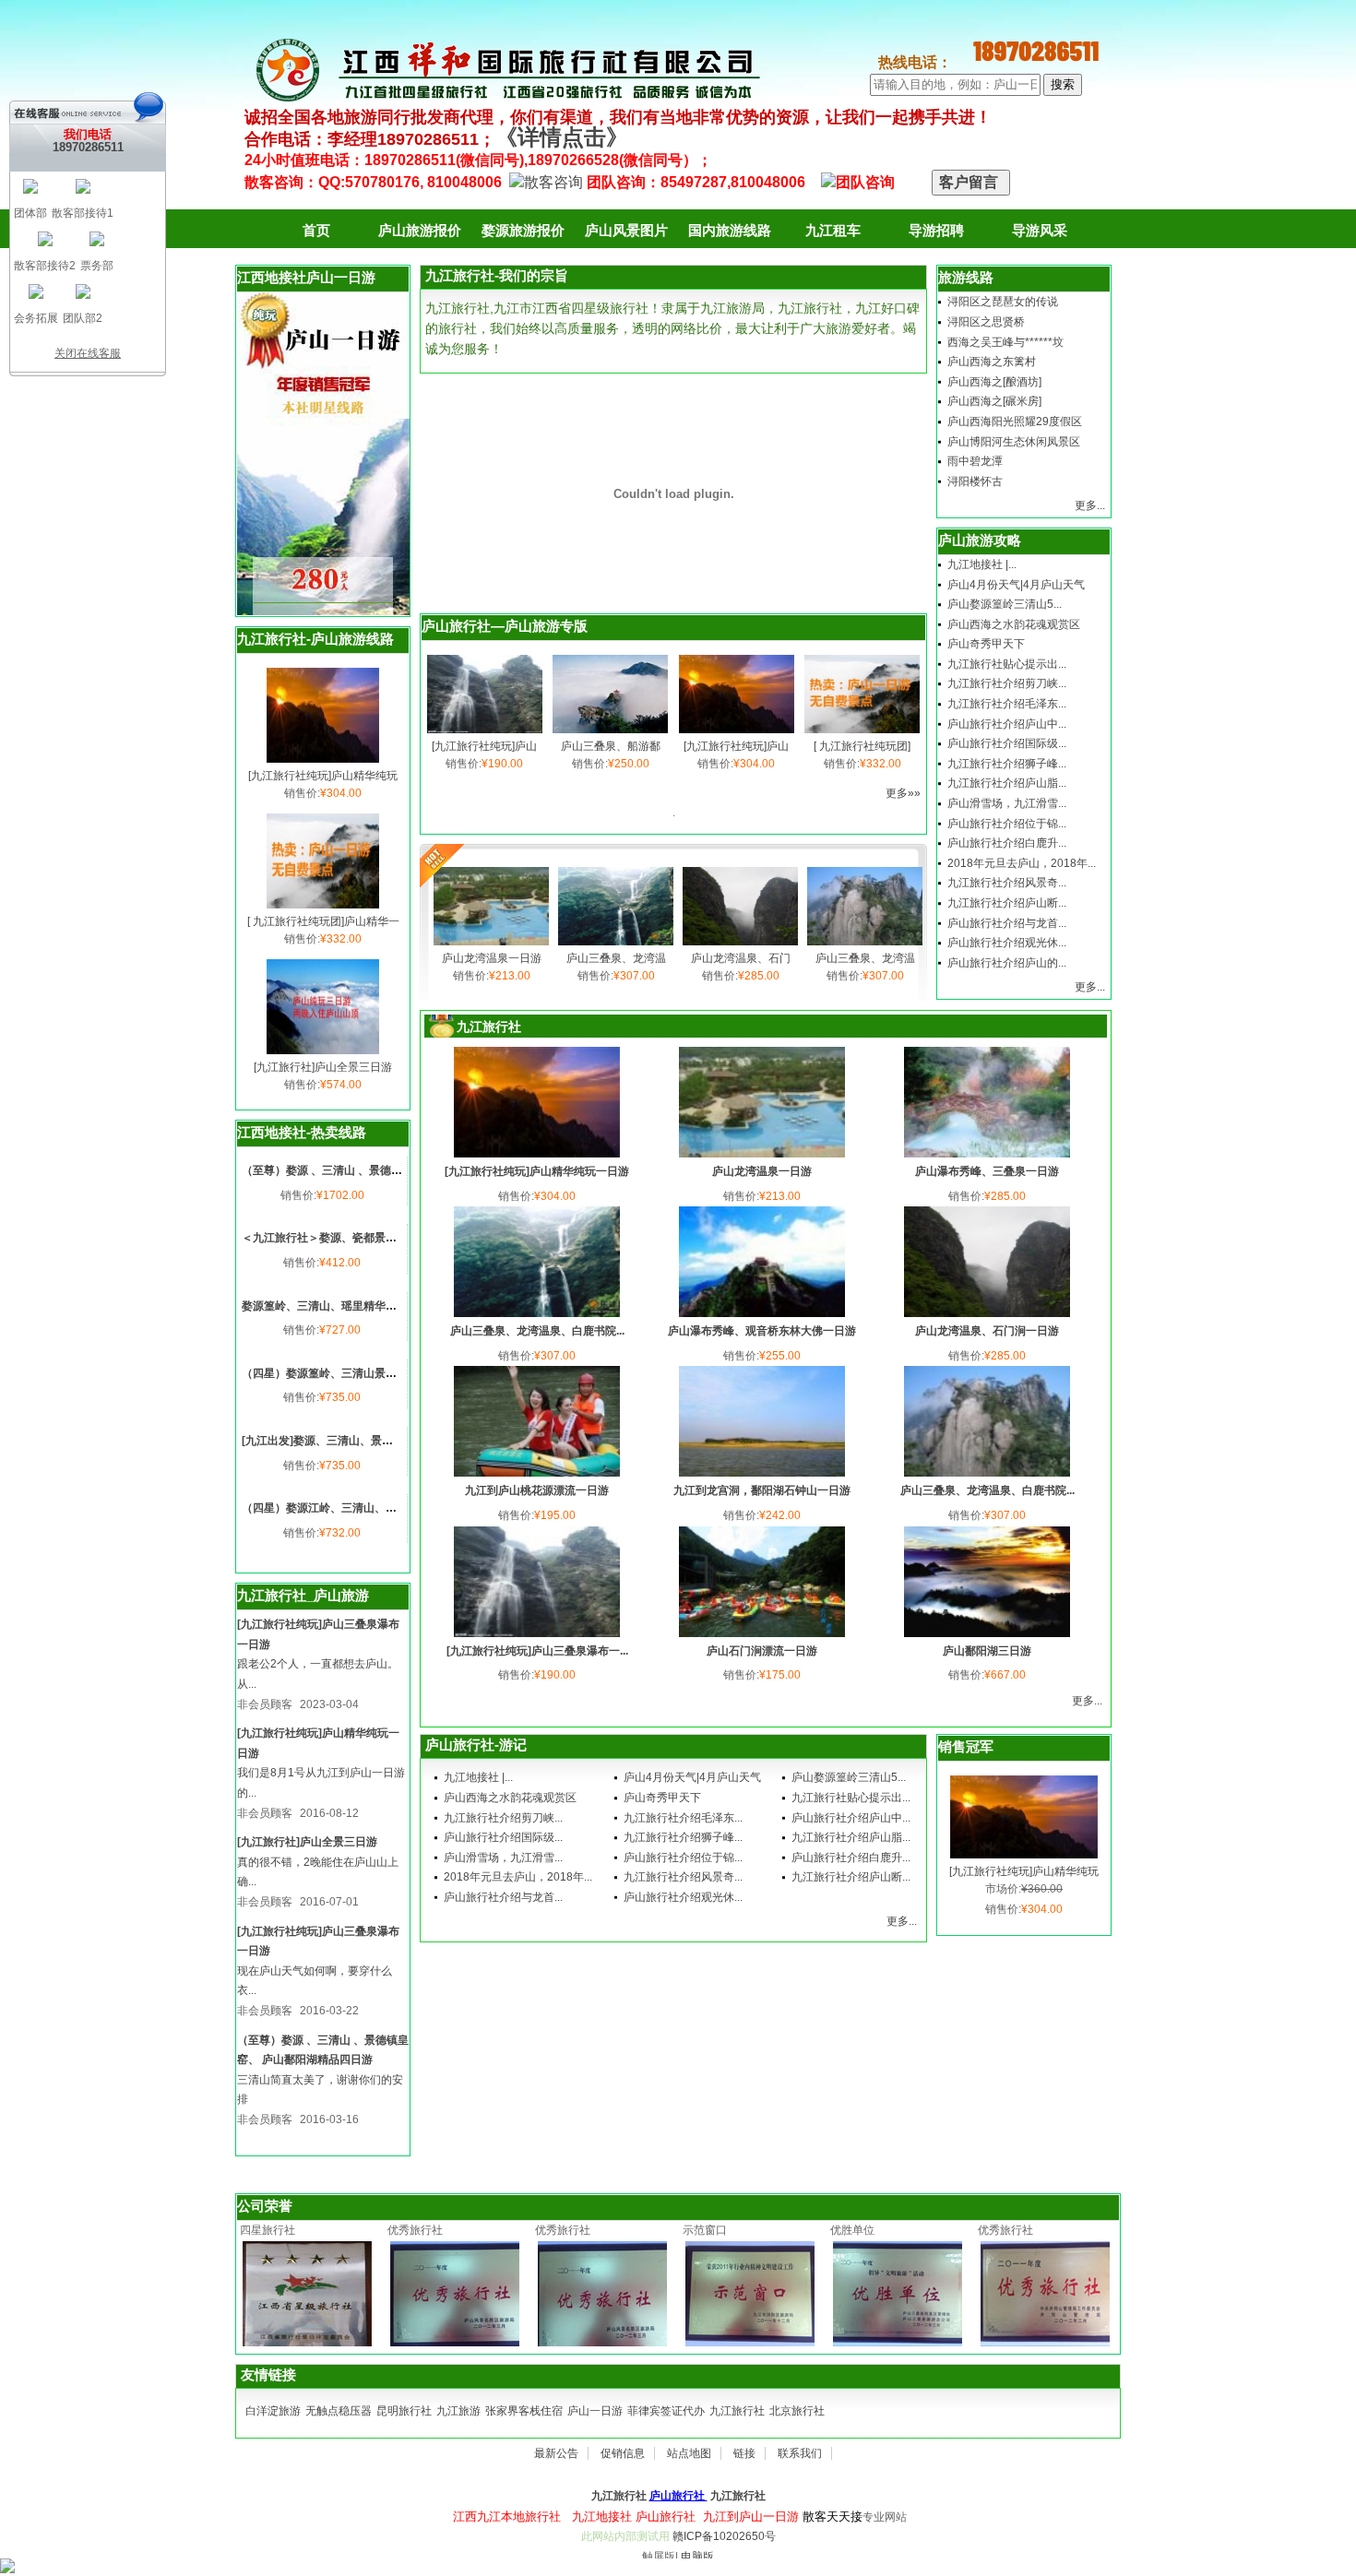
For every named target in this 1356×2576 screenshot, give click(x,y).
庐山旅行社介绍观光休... (1007, 943)
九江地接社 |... (982, 564)
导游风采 (1040, 230)
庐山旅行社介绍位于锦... (1007, 824)
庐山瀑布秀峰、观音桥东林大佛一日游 (762, 1331)
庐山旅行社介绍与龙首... (1007, 923)
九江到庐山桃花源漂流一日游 (537, 1490)
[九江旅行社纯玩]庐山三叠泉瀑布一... (537, 1651)
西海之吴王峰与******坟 (1005, 342)
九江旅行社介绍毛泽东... (1007, 704)
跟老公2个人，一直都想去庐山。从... (318, 1674)
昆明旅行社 (404, 2411)
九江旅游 (458, 2411)
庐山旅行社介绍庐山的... (1007, 963)
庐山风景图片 (626, 230)
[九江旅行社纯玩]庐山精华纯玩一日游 (537, 1171)
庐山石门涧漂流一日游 (762, 1651)
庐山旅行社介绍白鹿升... (1007, 843)
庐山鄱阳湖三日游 (987, 1651)
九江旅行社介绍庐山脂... (1007, 783)
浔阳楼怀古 (975, 481)
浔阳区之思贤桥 (986, 322)
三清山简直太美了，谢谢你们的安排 (320, 2090)
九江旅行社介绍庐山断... (1007, 903)
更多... (1090, 505)
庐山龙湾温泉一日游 (492, 958)
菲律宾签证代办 (666, 2411)
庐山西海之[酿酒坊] (994, 382)
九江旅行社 (737, 2411)
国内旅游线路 (730, 230)
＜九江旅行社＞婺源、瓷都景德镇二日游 (341, 1238)
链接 (744, 2453)
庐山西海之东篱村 (992, 362)
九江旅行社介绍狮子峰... (1007, 764)
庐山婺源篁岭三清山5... (1005, 604)
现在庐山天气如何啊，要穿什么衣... (315, 1981)
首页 (316, 230)
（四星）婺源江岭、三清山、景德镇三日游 (347, 1508)
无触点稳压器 (339, 2411)
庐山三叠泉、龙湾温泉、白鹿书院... (537, 1331)
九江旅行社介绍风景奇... (1007, 883)
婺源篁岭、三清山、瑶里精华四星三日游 (341, 1306)
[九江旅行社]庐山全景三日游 (323, 1067)
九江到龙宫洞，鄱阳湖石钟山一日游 (762, 1490)
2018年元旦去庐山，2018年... (1022, 863)
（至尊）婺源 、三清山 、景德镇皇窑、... (343, 1170)
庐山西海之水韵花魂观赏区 (1014, 624)
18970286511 (88, 147)
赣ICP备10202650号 (724, 2536)
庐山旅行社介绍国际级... (1007, 743)
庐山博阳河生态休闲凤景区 (1014, 442)
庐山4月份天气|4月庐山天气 (1016, 585)
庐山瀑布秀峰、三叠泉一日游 (987, 1171)
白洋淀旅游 (273, 2411)
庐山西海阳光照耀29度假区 (1015, 421)
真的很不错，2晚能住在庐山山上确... (318, 1872)
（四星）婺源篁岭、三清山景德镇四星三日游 (352, 1373)
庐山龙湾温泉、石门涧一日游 (987, 1331)
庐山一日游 (595, 2411)
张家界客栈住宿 (524, 2411)
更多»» (903, 793)
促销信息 (623, 2453)
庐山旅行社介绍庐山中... (1007, 724)
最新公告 (556, 2453)
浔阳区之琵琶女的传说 (1003, 302)
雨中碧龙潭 (975, 461)
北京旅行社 (797, 2411)
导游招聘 (936, 230)
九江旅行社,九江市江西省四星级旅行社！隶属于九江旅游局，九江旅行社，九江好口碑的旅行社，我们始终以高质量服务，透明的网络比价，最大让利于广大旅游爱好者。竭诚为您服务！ (672, 328)
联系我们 (800, 2453)
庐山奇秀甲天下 (986, 644)
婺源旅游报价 (523, 230)
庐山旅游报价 (420, 230)
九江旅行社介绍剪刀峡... (1007, 683)
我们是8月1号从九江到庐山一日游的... (321, 1783)
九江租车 (833, 230)
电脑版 (697, 2557)
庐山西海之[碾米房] (994, 401)
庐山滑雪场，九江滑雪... (1007, 803)
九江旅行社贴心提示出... (1007, 664)
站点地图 (689, 2453)
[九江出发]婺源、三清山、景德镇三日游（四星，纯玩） (378, 1441)
